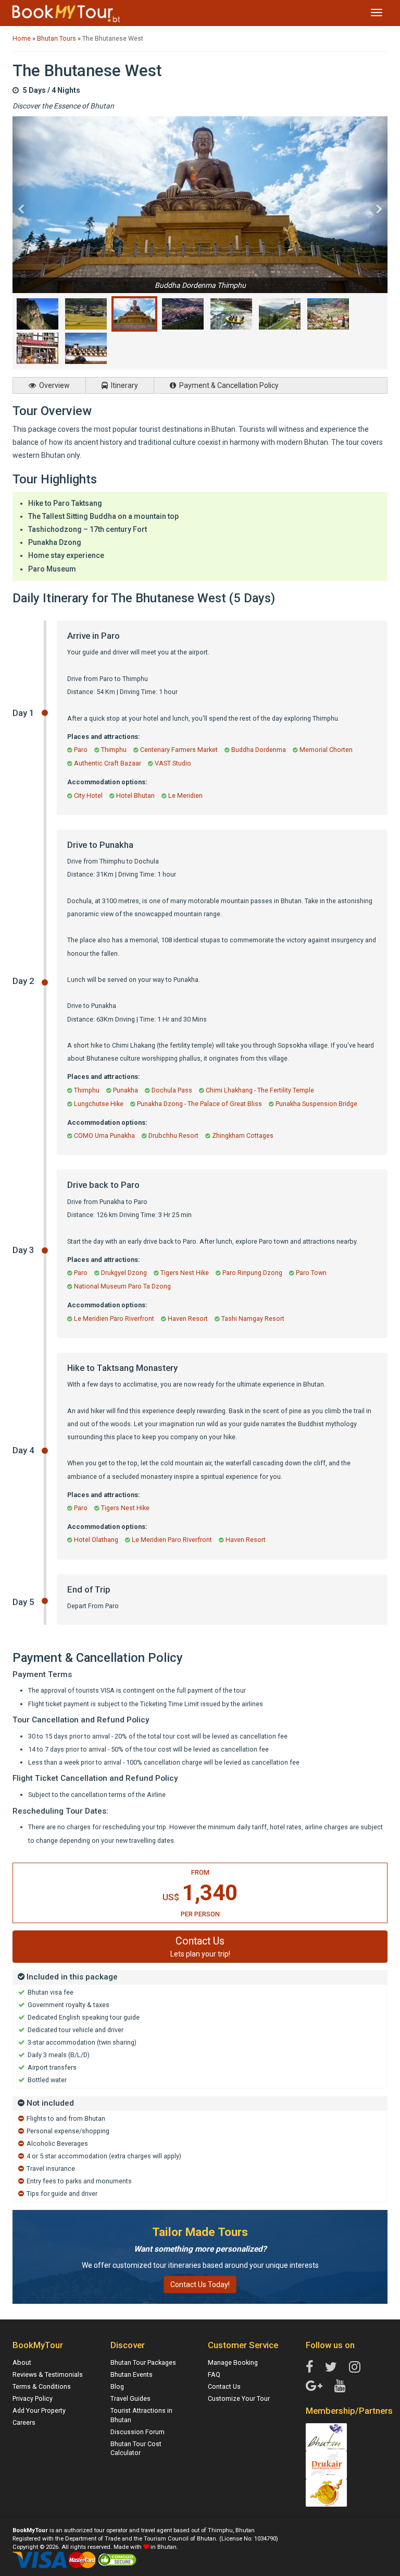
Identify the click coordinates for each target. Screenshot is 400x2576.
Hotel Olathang (96, 1540)
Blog (117, 2386)
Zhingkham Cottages (243, 1135)
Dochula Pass (172, 1090)
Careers (24, 2422)
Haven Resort (188, 1319)
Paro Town (311, 1273)
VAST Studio (173, 763)
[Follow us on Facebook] (309, 2367)
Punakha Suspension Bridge (316, 1104)
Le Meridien (185, 795)
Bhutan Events (132, 2374)
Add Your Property (39, 2410)
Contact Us (224, 2386)
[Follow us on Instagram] (355, 2367)
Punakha (126, 1090)
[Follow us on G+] (314, 2386)
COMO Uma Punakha (104, 1135)
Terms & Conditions (42, 2386)
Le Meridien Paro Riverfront (114, 1319)
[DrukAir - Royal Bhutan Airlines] (327, 2464)
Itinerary (124, 385)
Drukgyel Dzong (124, 1273)
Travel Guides (130, 2398)
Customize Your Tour (239, 2398)
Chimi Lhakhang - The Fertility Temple (260, 1090)
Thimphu (114, 750)
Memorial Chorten (326, 750)
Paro (81, 750)
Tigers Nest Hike (185, 1273)
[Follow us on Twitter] (331, 2367)
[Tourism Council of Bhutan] (327, 2437)
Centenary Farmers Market (179, 750)
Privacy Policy (33, 2398)
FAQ (214, 2374)
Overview (54, 385)
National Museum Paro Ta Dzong (122, 1286)
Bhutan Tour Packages (143, 2362)
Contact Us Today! (200, 2285)
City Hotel (88, 795)
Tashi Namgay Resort (253, 1319)
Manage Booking (233, 2362)
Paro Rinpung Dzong (252, 1273)
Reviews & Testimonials (48, 2374)
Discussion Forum (137, 2432)
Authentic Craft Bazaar (108, 763)
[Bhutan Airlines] (327, 2492)
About (22, 2362)
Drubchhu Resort (173, 1135)
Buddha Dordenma (259, 750)
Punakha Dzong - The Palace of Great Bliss (199, 1104)
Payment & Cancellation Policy (228, 385)
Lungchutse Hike (99, 1104)
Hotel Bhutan (135, 795)
